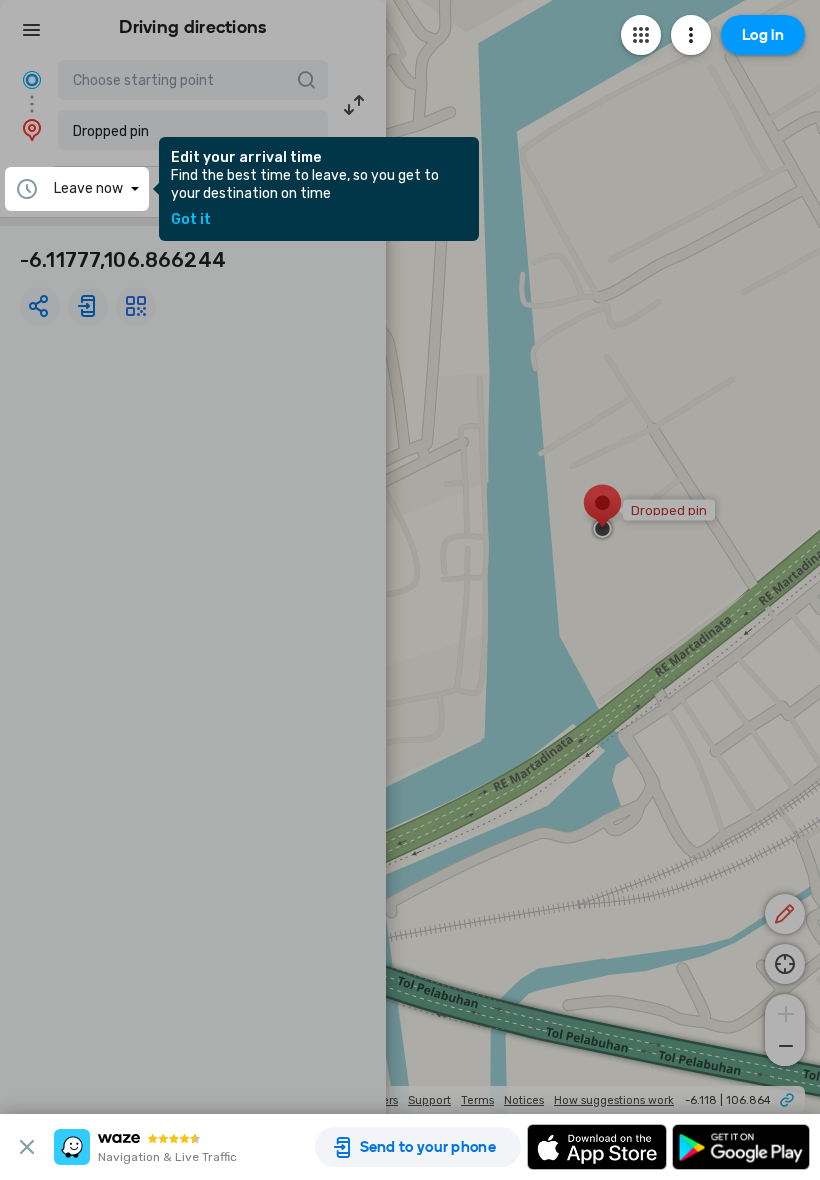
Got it (191, 220)
